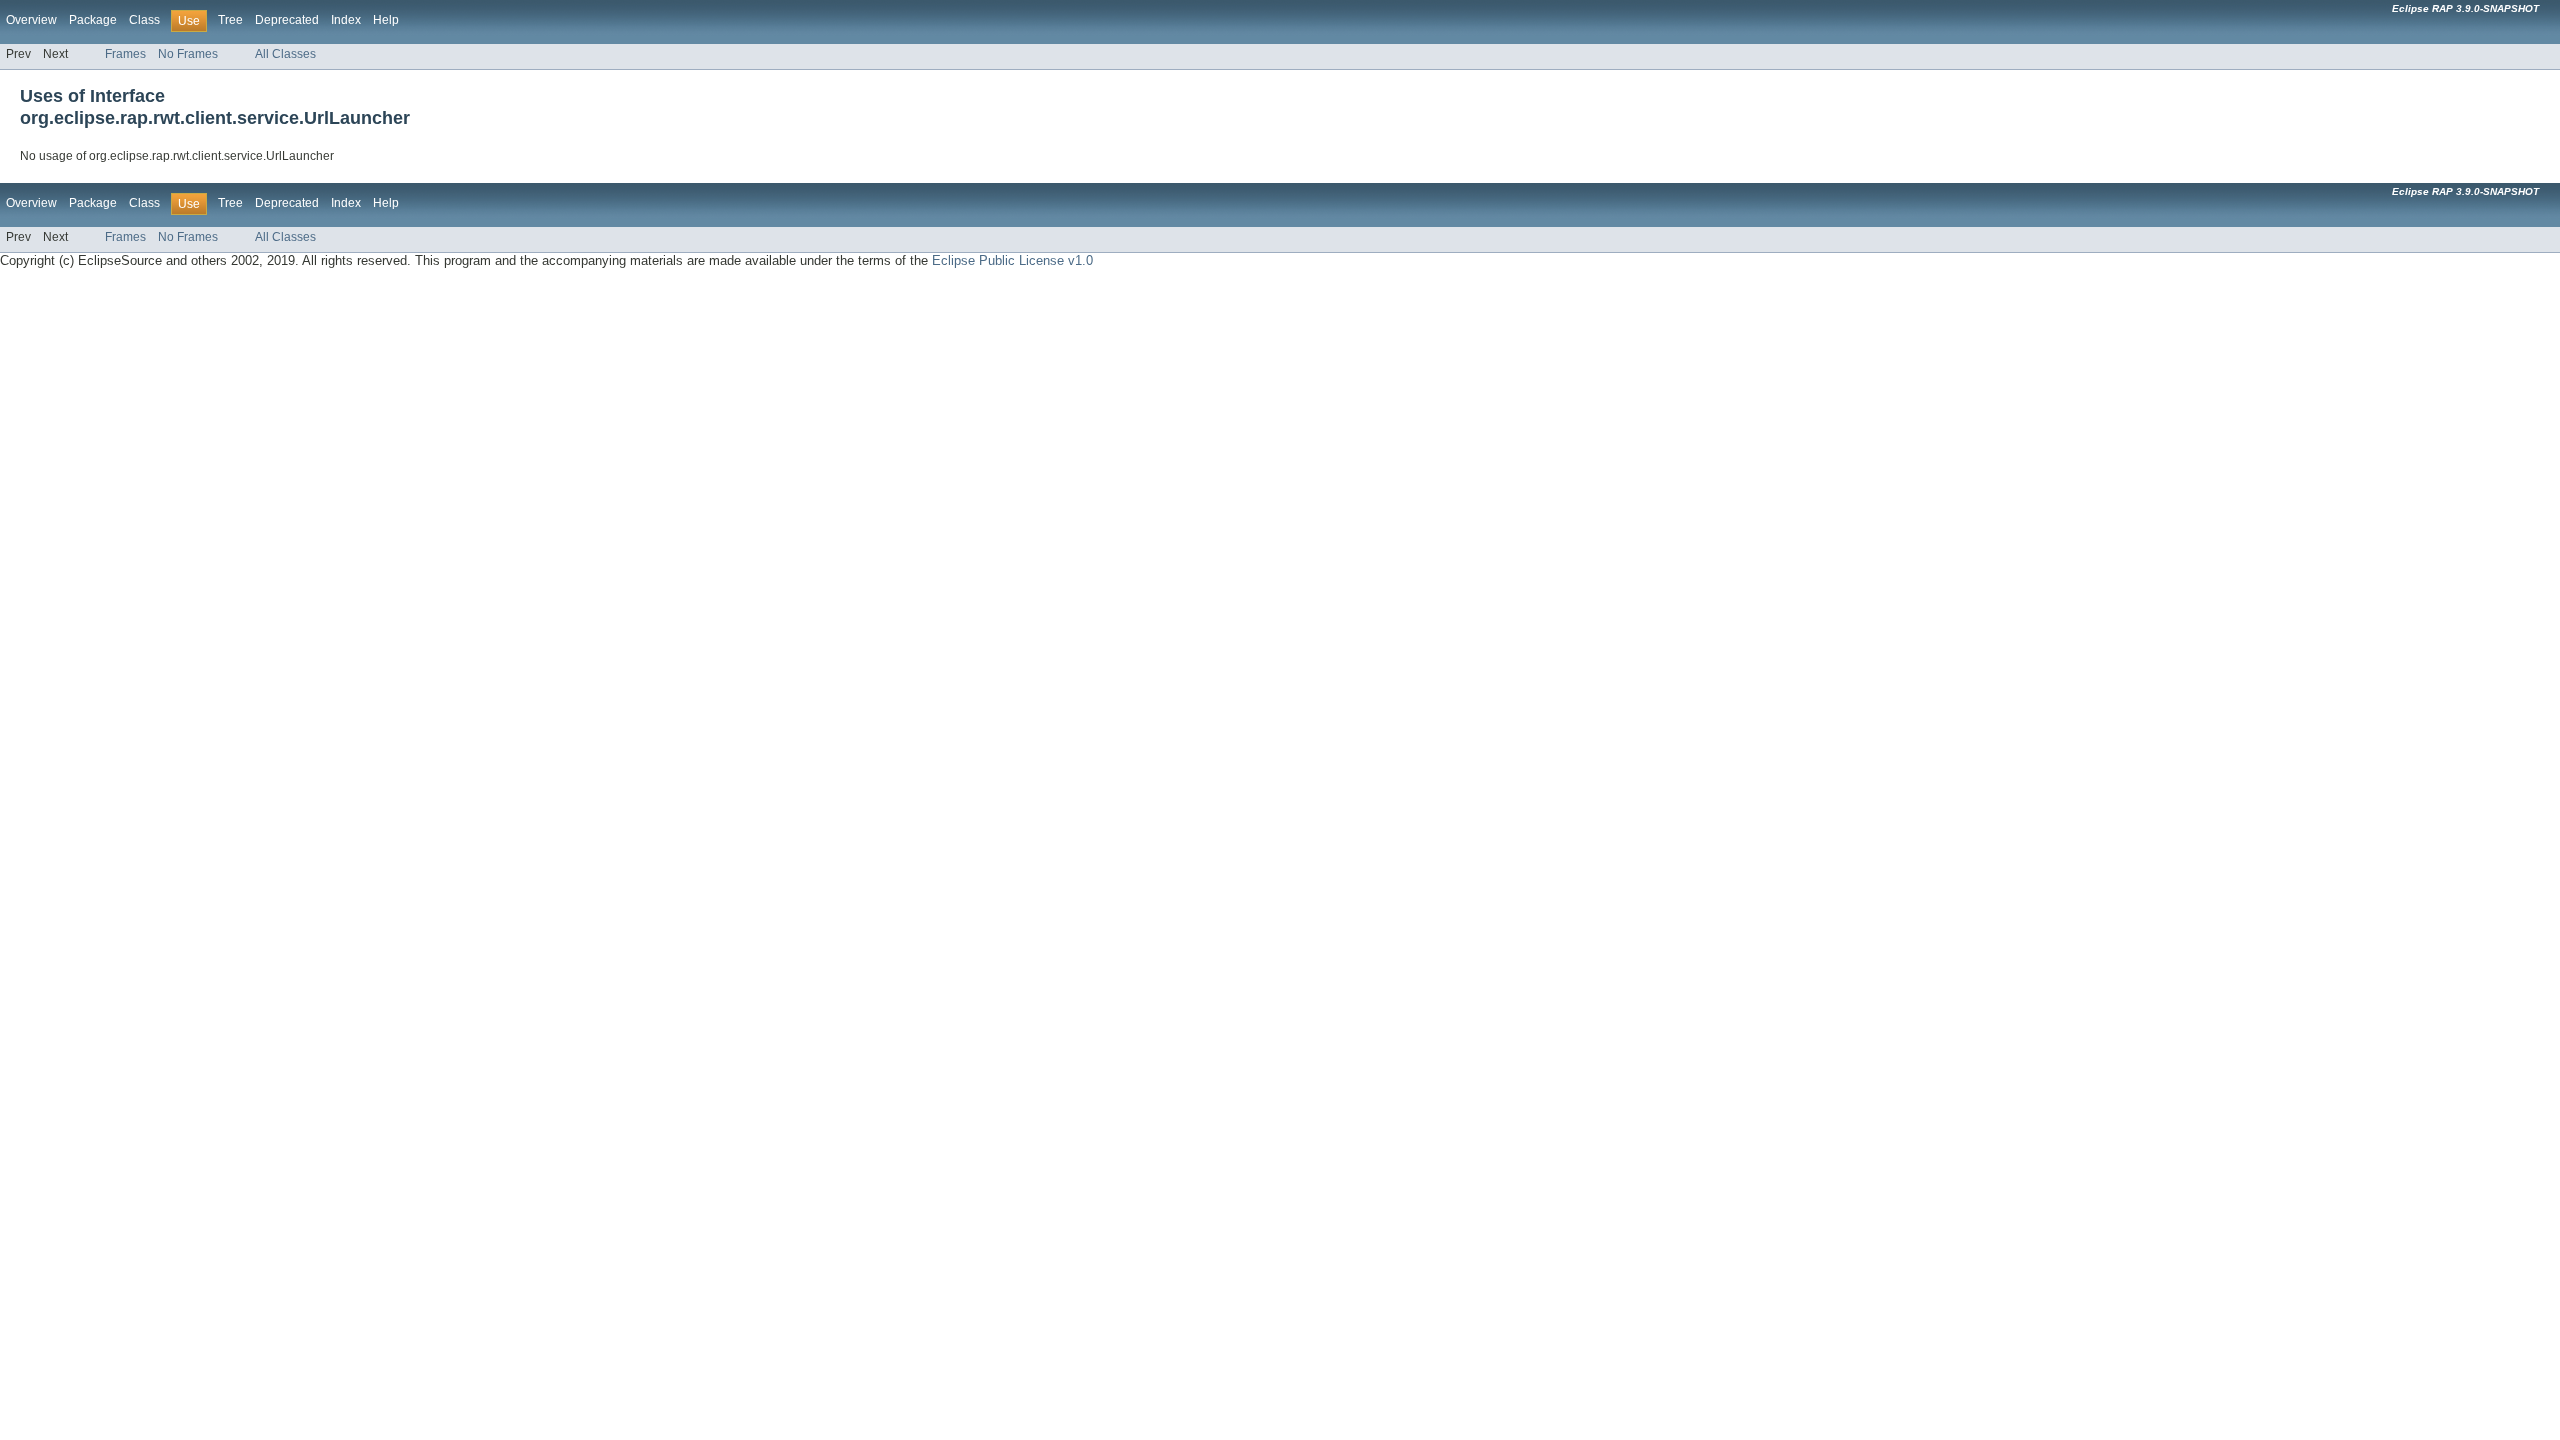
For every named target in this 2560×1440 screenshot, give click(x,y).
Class (144, 20)
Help (386, 20)
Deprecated (287, 20)
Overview (31, 20)
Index (346, 20)
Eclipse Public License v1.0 (1012, 260)
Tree (230, 20)
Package (93, 20)
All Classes (285, 54)
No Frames (188, 54)
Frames (125, 54)
